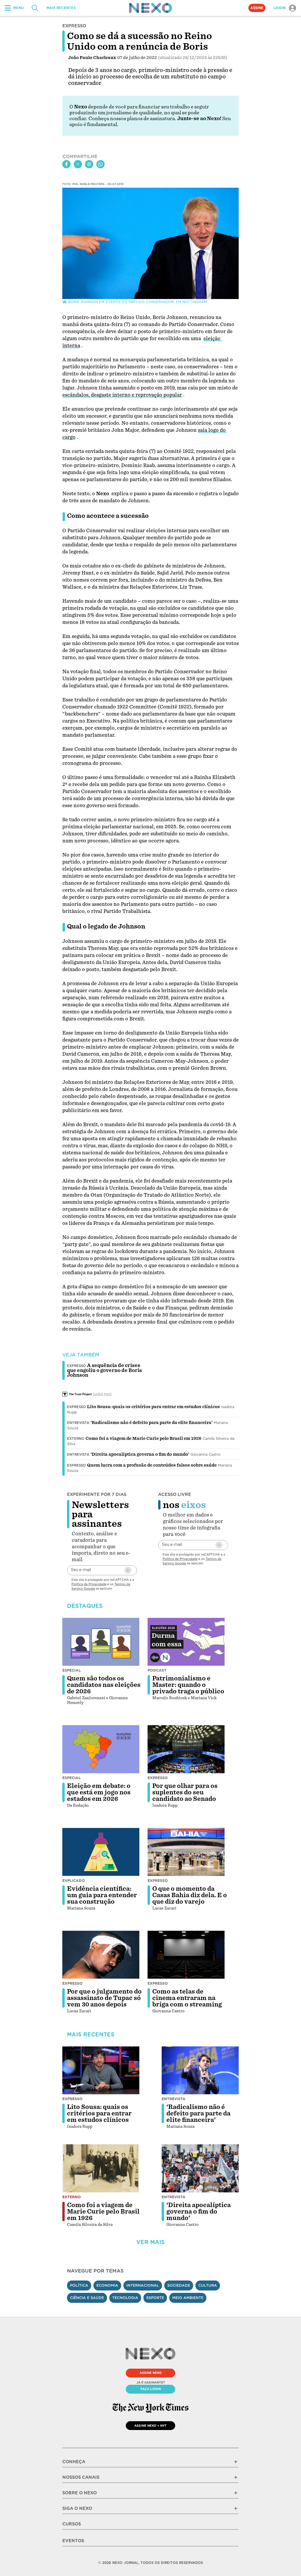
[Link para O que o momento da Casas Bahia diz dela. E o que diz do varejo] (186, 1852)
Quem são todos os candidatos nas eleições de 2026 (104, 1685)
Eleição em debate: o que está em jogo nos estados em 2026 (99, 1792)
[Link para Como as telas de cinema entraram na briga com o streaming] (186, 1955)
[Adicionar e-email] (128, 1570)
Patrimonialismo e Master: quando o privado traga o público (188, 1685)
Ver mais (150, 2242)
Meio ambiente (188, 2298)
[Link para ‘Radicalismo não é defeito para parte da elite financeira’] (200, 2070)
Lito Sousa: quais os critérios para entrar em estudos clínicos (153, 1407)
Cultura (208, 2285)
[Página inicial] (150, 8)
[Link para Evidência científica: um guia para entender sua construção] (101, 1852)
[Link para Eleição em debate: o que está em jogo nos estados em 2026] (101, 1749)
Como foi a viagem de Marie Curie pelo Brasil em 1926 (143, 1438)
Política (79, 2285)
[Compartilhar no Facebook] (66, 164)
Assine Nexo (151, 2373)
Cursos (72, 2524)
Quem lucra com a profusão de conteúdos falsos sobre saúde (152, 1465)
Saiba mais (102, 1394)
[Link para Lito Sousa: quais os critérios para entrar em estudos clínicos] (101, 2070)
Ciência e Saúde (87, 2298)
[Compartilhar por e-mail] (89, 164)
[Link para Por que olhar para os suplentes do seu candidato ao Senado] (186, 1749)
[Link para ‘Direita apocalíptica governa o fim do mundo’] (200, 2168)
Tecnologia (125, 2298)
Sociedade (179, 2285)
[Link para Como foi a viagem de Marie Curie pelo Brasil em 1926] (101, 2168)
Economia (107, 2285)
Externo (76, 1439)
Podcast (157, 1670)
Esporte (155, 2298)
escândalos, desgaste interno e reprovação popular (122, 395)
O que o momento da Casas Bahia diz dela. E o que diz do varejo (190, 1895)
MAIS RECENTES (61, 8)
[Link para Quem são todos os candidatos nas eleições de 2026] (101, 1642)
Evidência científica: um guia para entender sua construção (102, 1895)
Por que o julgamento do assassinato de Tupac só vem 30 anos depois (104, 1998)
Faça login (151, 2389)
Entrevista (78, 1423)
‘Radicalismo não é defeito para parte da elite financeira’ (152, 1423)
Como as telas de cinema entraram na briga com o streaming (187, 1998)
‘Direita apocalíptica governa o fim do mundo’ (140, 1454)
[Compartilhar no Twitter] (78, 164)
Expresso (76, 1407)
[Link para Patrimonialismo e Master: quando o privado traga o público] (186, 1642)
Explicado (74, 1881)
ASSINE (257, 8)
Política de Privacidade (89, 1584)
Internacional (143, 2285)
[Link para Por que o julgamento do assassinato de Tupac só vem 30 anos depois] (101, 1955)
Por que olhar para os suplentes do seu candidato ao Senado (185, 1792)
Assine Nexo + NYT (150, 2426)
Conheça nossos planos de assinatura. (132, 119)
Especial (72, 1670)
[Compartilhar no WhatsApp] (101, 164)
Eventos (73, 2541)
